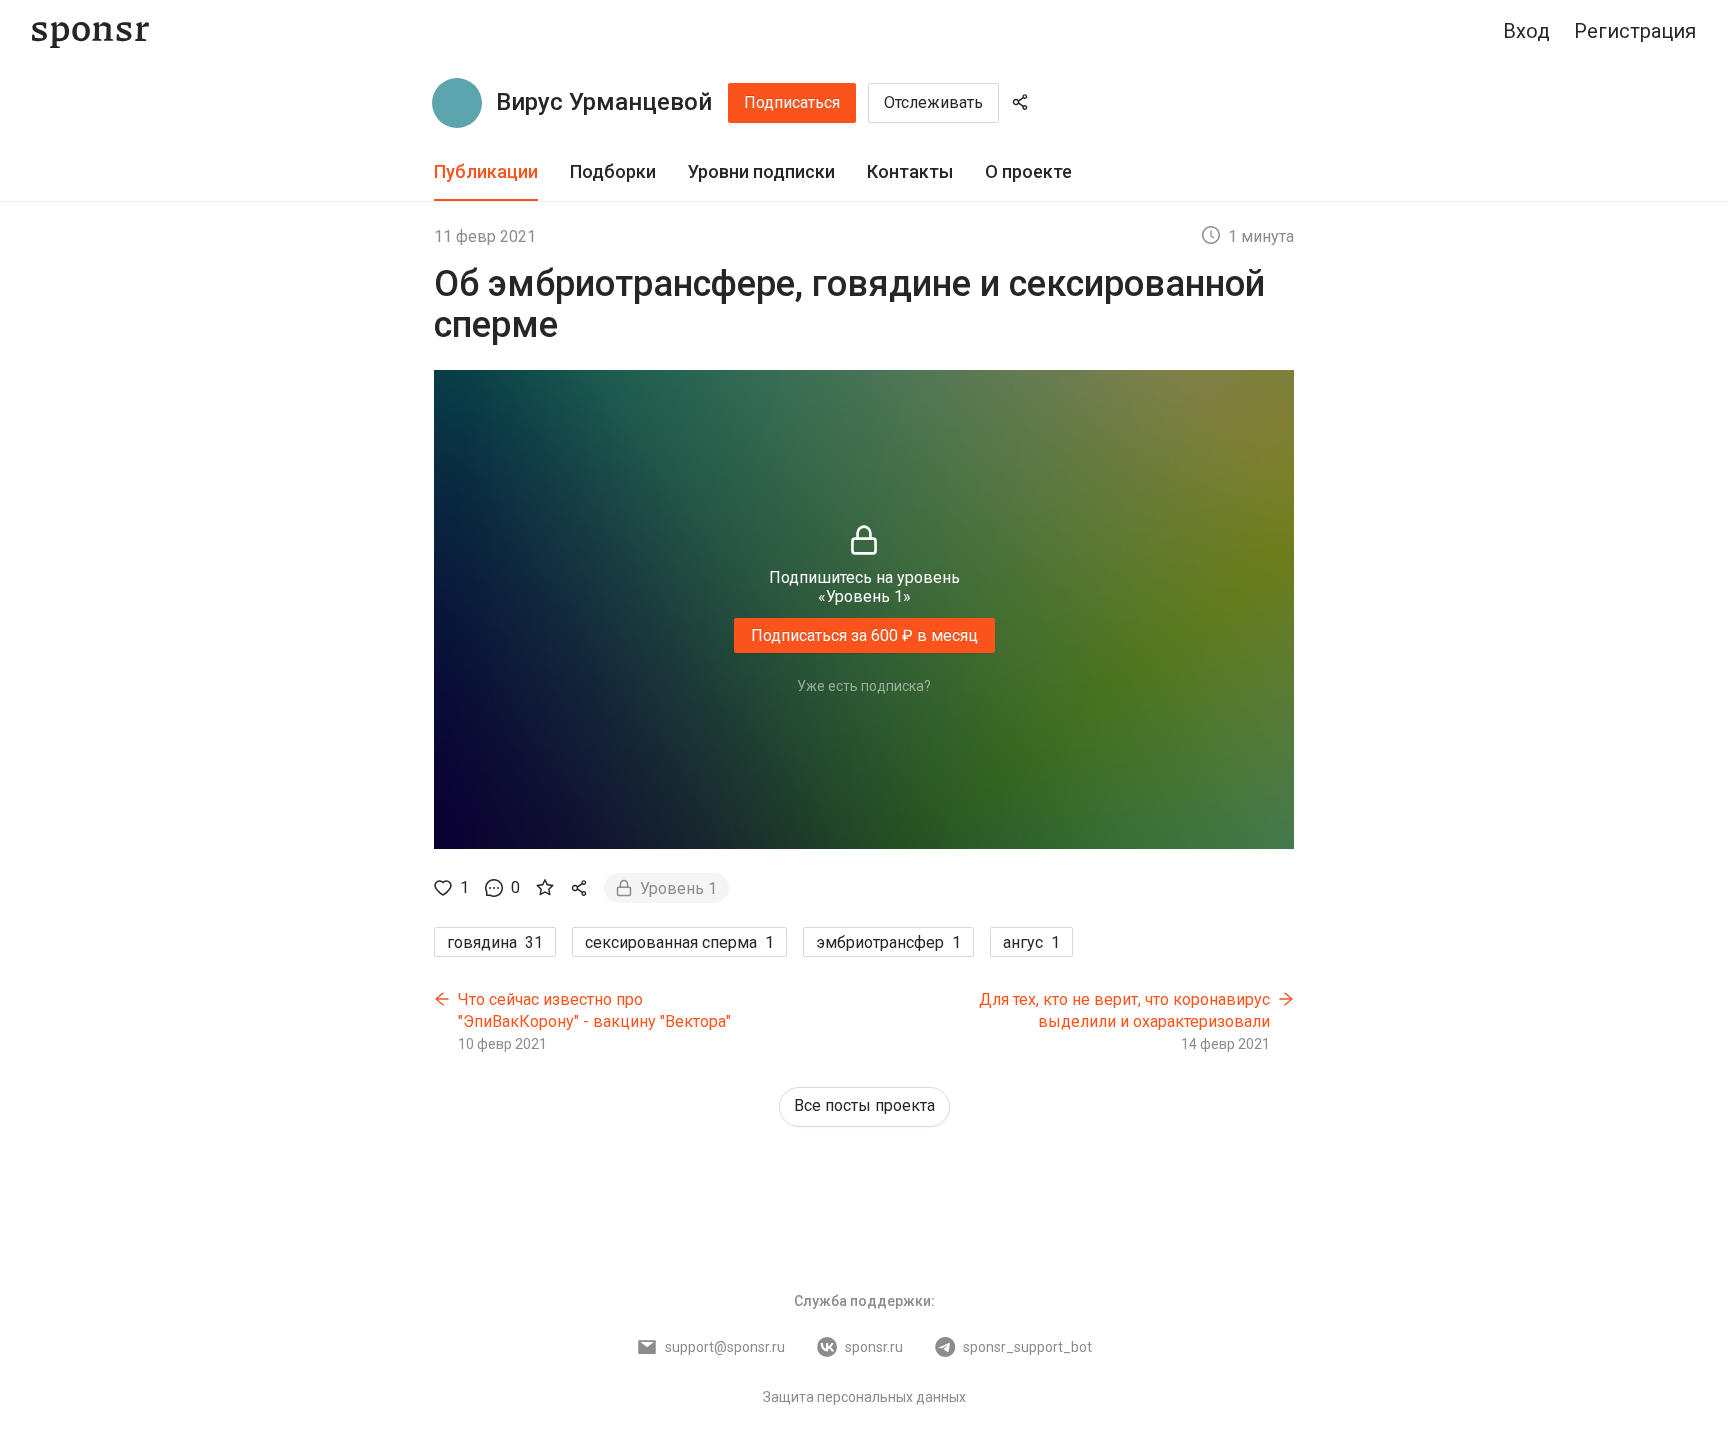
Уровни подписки (761, 171)
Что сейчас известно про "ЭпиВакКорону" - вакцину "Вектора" (594, 1010)
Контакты (910, 171)
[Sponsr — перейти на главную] (90, 31)
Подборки (613, 171)
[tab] (486, 172)
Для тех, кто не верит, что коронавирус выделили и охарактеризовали (1124, 1010)
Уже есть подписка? (864, 686)
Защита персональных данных (864, 1397)
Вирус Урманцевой (604, 102)
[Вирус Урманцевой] (457, 103)
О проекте (1028, 171)
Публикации (486, 171)
